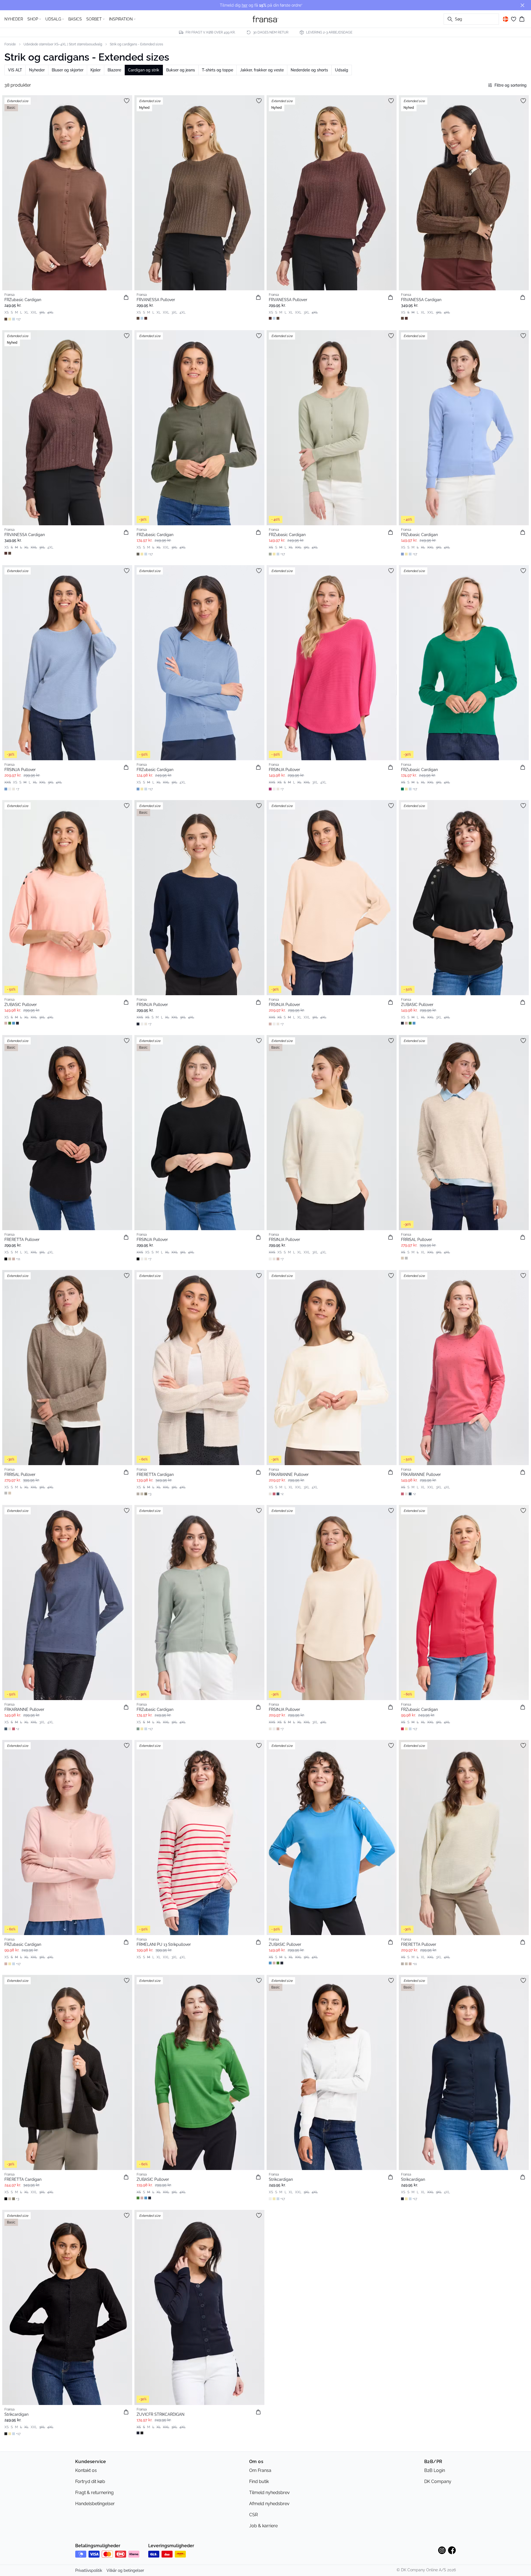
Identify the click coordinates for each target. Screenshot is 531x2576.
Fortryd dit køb (90, 2481)
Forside (10, 44)
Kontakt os (86, 2470)
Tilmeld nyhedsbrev (270, 2493)
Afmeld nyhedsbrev (269, 2504)
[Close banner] (522, 5)
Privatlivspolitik (89, 2570)
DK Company (438, 2481)
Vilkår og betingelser (125, 2570)
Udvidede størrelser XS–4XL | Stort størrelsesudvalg (63, 44)
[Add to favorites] (127, 101)
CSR (253, 2515)
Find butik (259, 2481)
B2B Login (435, 2470)
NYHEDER (14, 19)
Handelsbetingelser (95, 2504)
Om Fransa (260, 2470)
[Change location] (506, 19)
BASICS (75, 19)
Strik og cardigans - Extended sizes (136, 44)
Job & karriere (263, 2526)
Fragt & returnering (94, 2493)
